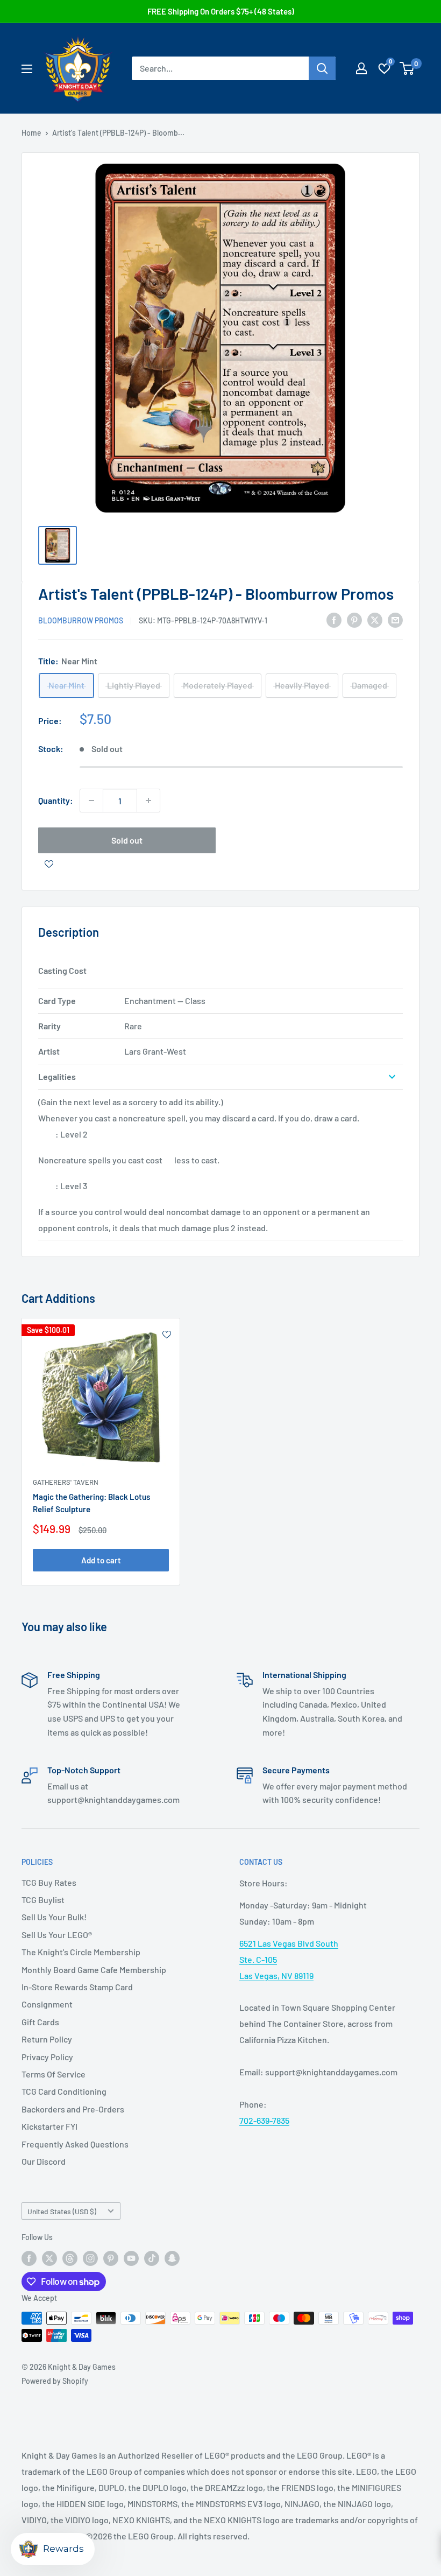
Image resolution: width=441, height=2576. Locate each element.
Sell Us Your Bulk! (54, 1917)
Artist (49, 1051)
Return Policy (47, 2039)
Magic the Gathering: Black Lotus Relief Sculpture (91, 1503)
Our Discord (44, 2161)
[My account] (361, 68)
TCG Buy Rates (49, 1882)
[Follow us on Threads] (70, 2258)
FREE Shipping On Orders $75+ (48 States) (221, 11)
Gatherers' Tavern (66, 1482)
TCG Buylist (43, 1900)
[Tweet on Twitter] (375, 619)
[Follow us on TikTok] (152, 2258)
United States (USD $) (62, 2211)
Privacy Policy (47, 2057)
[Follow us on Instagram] (90, 2258)
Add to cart (101, 1560)
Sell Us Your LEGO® (57, 1935)
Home (31, 133)
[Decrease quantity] (91, 801)
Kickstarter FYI (49, 2126)
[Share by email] (395, 619)
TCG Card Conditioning (64, 2091)
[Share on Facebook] (334, 619)
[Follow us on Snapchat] (172, 2258)
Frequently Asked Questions (75, 2144)
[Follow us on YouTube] (131, 2258)
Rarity (49, 1026)
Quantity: (56, 800)
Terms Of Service (54, 2074)
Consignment (47, 2004)
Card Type (57, 1001)
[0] (407, 68)
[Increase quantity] (148, 801)
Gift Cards (40, 2022)
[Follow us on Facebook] (29, 2258)
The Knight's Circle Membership (81, 1952)
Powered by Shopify (55, 2381)
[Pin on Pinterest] (354, 619)
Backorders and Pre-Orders (73, 2109)
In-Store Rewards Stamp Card (77, 1987)
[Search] (322, 68)
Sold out (127, 840)
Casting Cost (62, 970)
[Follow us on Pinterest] (111, 2258)
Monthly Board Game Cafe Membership (94, 1970)
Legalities (57, 1076)
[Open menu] (27, 69)
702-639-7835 (264, 2120)
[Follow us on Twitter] (49, 2258)
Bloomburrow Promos (81, 620)
